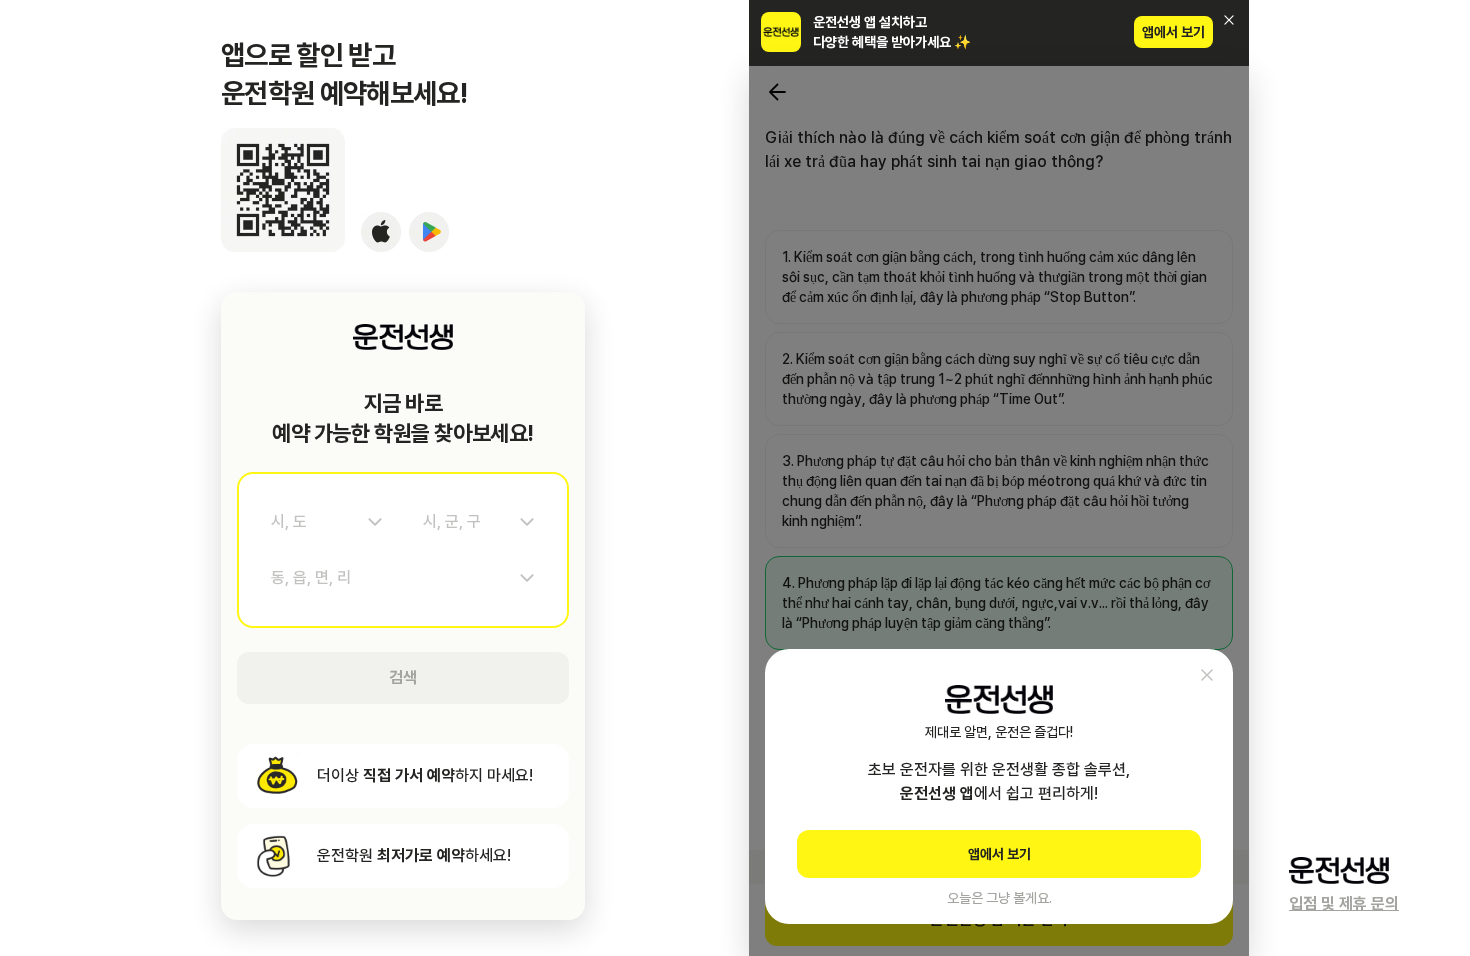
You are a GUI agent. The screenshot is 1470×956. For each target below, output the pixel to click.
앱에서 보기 (1173, 32)
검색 (403, 677)
